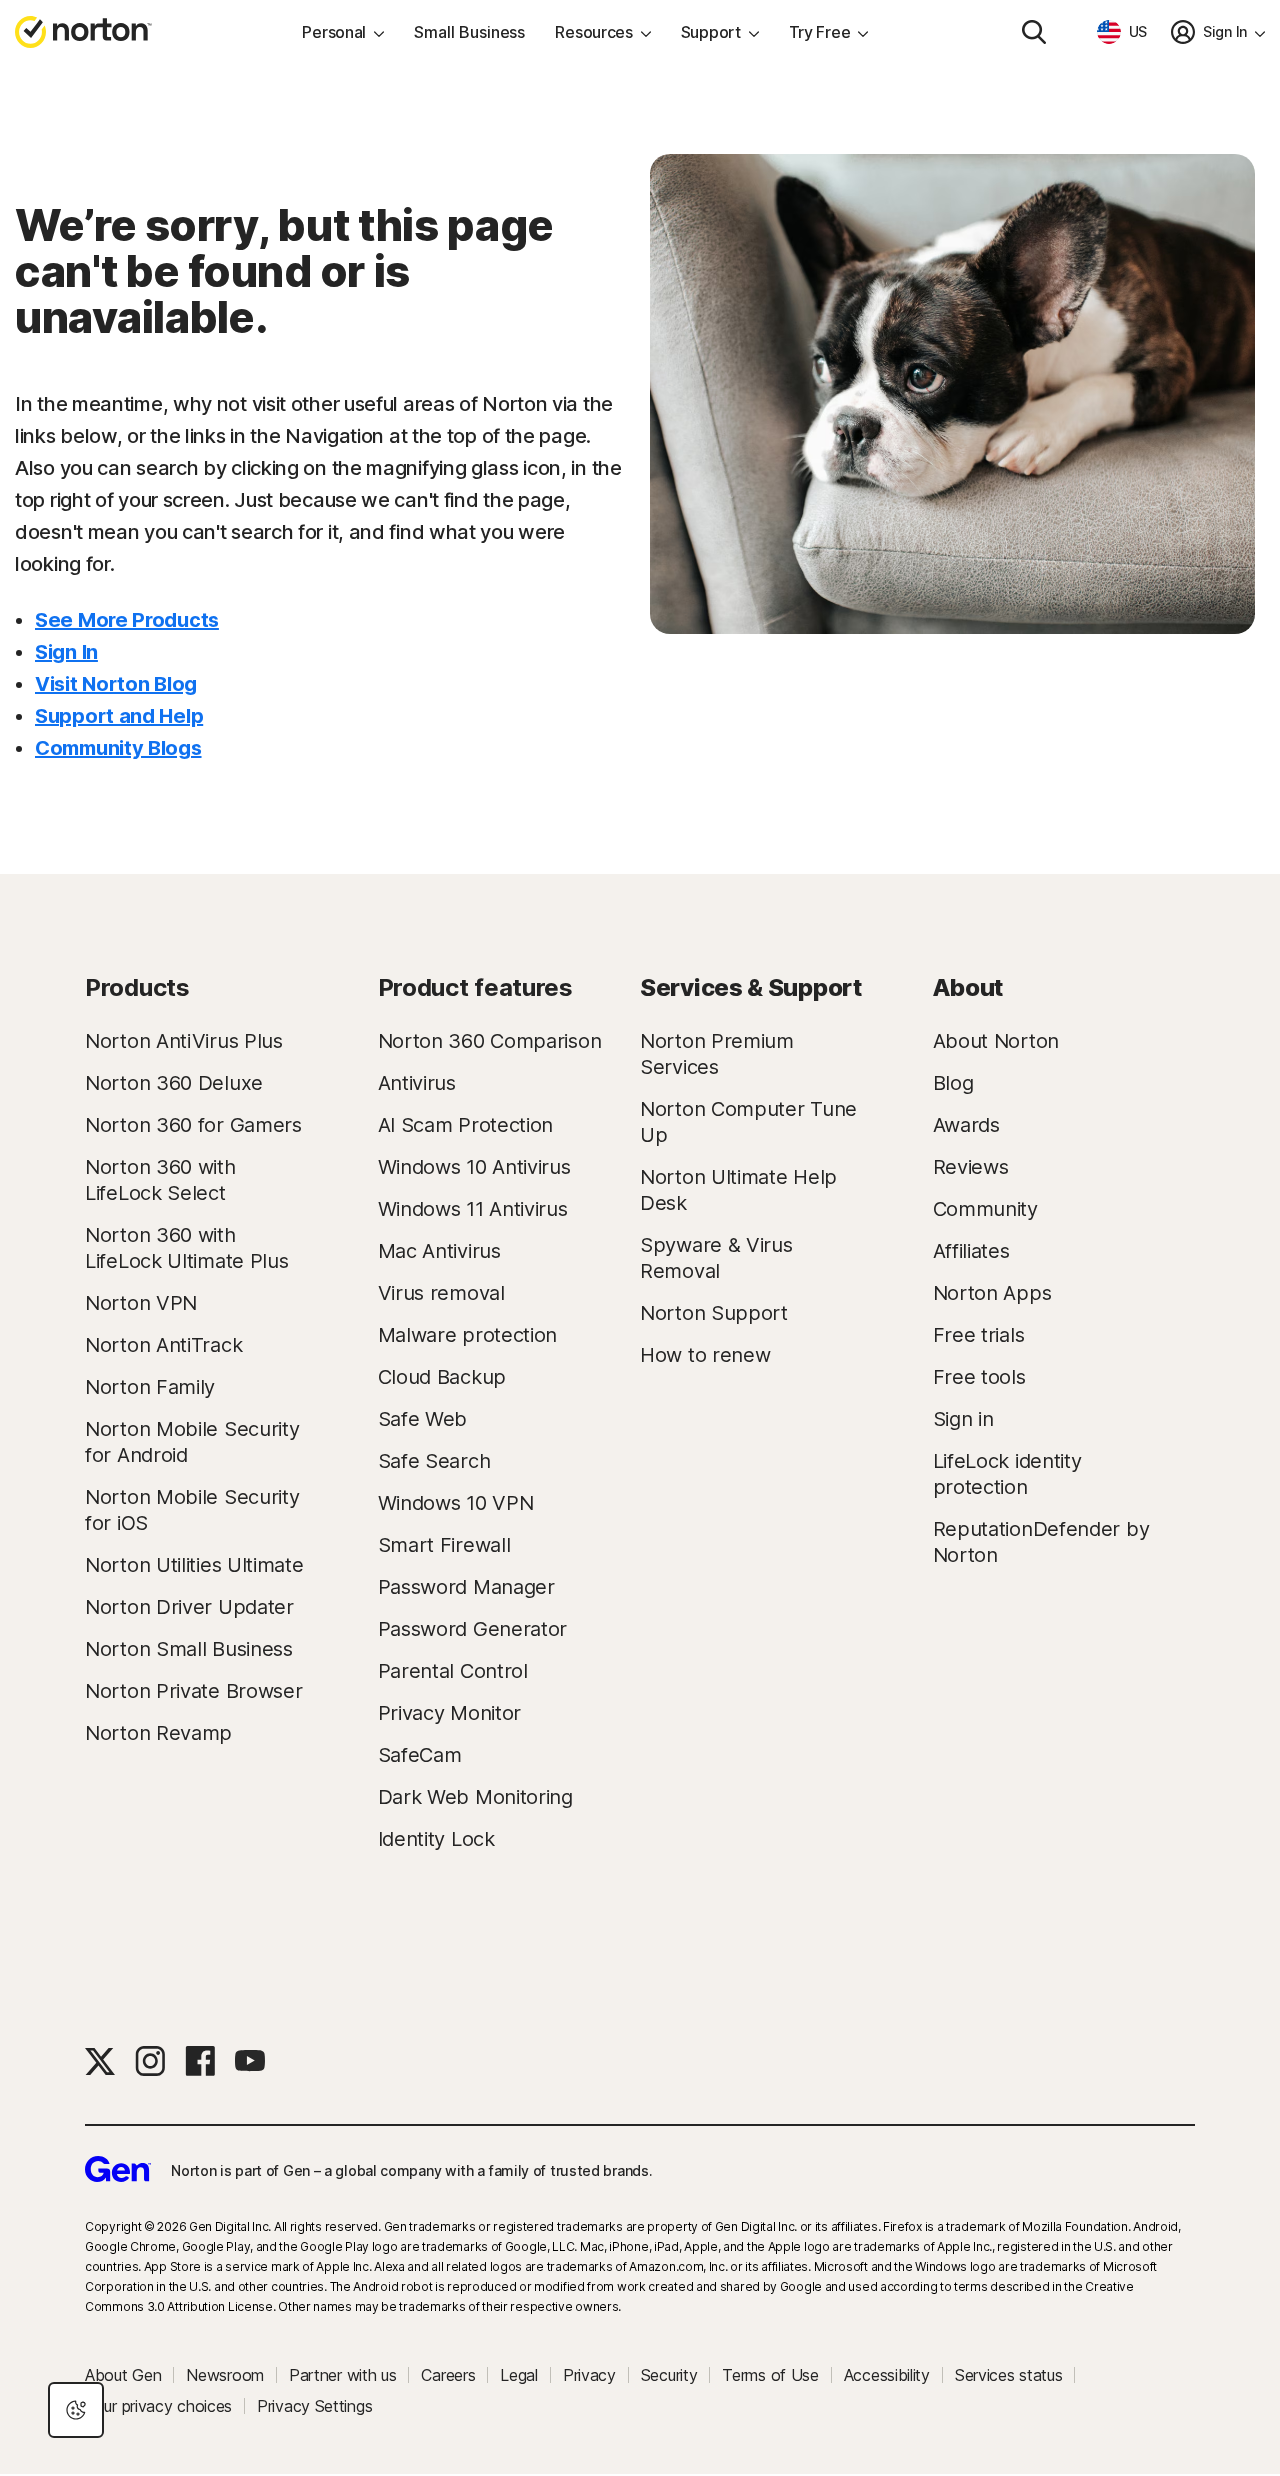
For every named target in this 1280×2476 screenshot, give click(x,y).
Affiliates (971, 1251)
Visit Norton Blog (116, 684)
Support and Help (119, 716)
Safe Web (423, 1419)
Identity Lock (436, 1839)
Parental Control (453, 1671)
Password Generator (473, 1629)
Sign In (66, 652)
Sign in (963, 1419)
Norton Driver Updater (189, 1607)
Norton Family (150, 1387)
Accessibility (887, 2375)
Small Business (469, 32)
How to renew (705, 1355)
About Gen (123, 2375)
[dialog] (76, 2410)
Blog (953, 1083)
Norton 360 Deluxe (174, 1083)
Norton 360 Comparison (490, 1041)
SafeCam (420, 1755)
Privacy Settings (314, 2406)
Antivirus (417, 1083)
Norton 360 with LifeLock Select (160, 1180)
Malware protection (468, 1335)
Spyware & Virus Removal (716, 1258)
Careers (448, 2375)
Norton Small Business (189, 1649)
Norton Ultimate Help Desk (738, 1190)
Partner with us (343, 2375)
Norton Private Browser (193, 1691)
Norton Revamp (158, 1733)
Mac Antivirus (439, 1251)
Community (985, 1209)
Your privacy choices (158, 2406)
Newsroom (225, 2375)
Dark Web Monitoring (475, 1797)
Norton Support (714, 1313)
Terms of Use (770, 2375)
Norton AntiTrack (163, 1345)
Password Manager (466, 1587)
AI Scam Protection (466, 1125)
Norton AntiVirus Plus (184, 1041)
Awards (966, 1125)
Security (669, 2375)
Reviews (971, 1167)
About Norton (996, 1041)
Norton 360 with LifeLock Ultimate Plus (186, 1248)
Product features (475, 987)
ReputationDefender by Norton (1041, 1542)
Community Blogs (118, 748)
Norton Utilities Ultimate (194, 1565)
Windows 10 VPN (456, 1503)
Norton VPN (141, 1303)
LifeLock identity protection (1007, 1474)
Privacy (589, 2375)
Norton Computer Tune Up (748, 1122)
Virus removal (441, 1293)
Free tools (979, 1377)
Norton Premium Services (717, 1054)
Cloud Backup (442, 1377)
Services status (1009, 2375)
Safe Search (434, 1461)
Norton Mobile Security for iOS (192, 1510)
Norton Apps (992, 1293)
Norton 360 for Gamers (193, 1125)
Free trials (979, 1335)
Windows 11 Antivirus (473, 1209)
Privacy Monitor (450, 1713)
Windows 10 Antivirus (474, 1167)
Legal (519, 2375)
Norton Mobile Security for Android (192, 1442)
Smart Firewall (444, 1545)
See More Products (127, 620)
